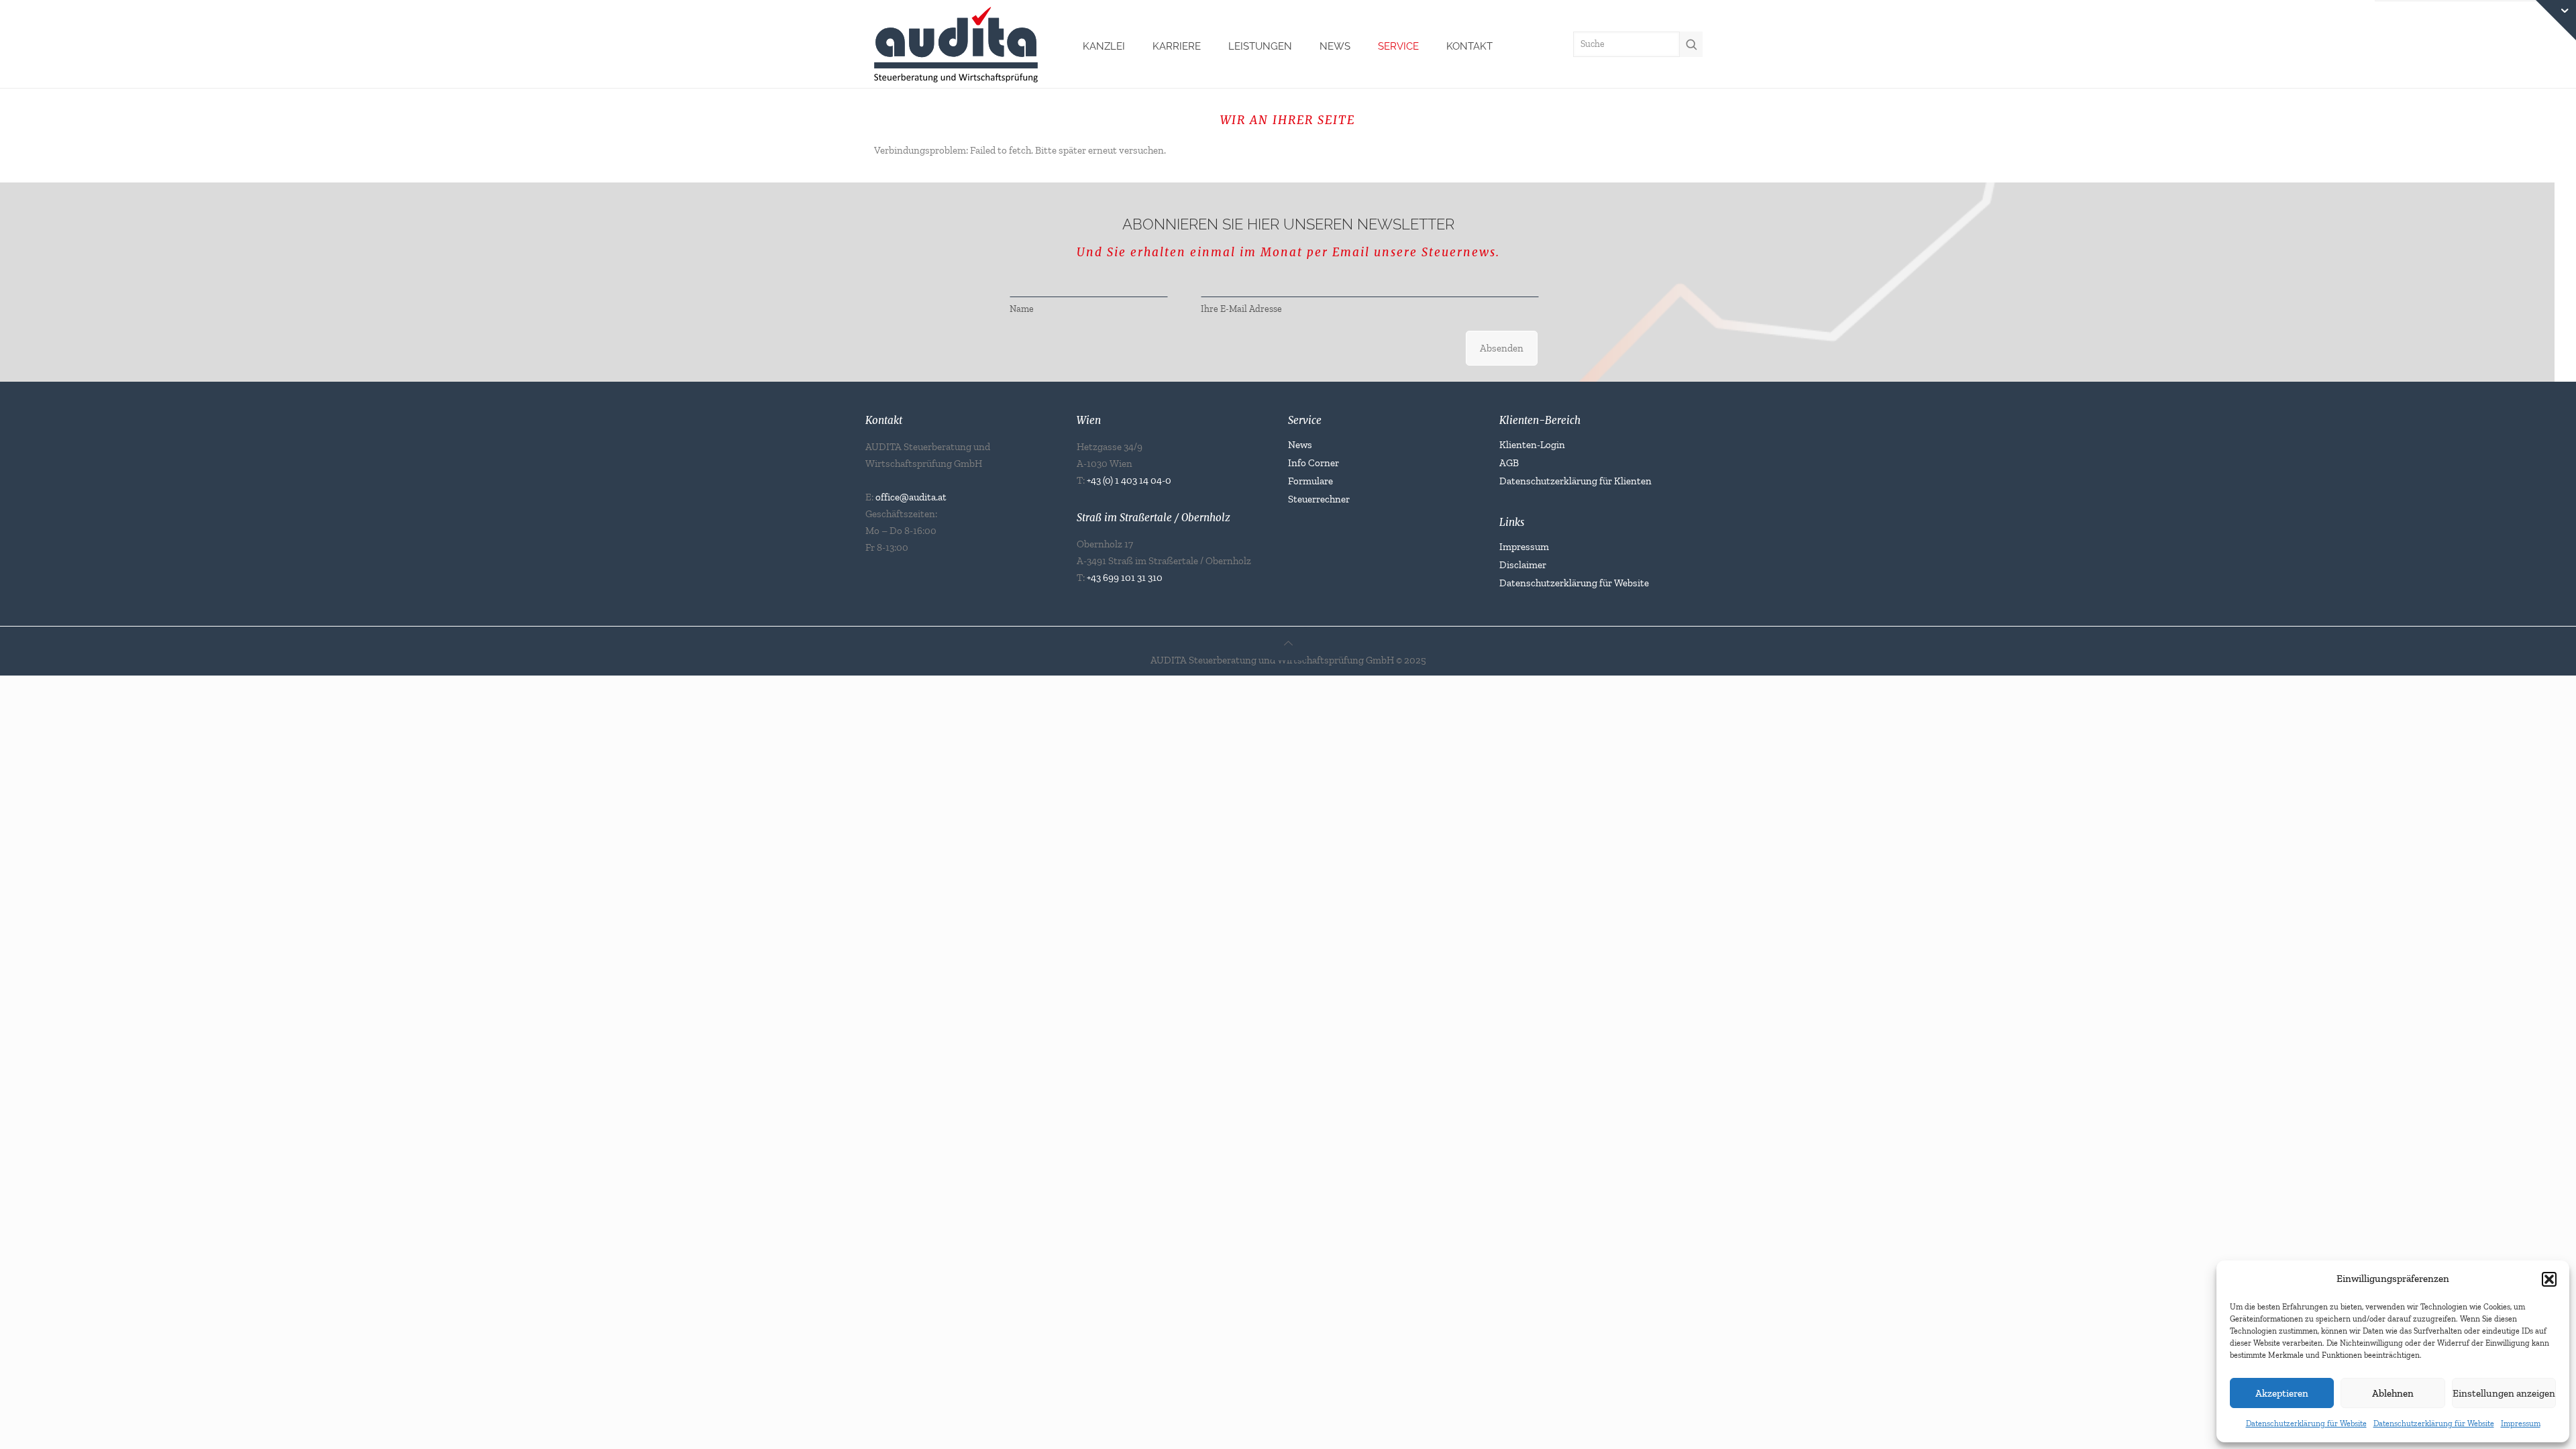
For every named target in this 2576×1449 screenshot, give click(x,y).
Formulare (1310, 481)
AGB (1509, 463)
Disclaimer (1523, 565)
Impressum (2521, 1424)
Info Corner (1313, 463)
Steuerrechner (1319, 499)
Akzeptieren (2282, 1393)
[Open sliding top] (2556, 20)
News (1300, 445)
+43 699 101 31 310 (1125, 578)
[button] (2549, 1279)
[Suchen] (1691, 44)
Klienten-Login (1532, 445)
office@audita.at (911, 497)
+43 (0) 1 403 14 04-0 (1129, 480)
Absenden (1502, 348)
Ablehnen (2393, 1393)
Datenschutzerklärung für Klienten (1575, 481)
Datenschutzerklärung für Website (2306, 1424)
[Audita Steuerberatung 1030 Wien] (956, 43)
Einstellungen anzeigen (2504, 1393)
